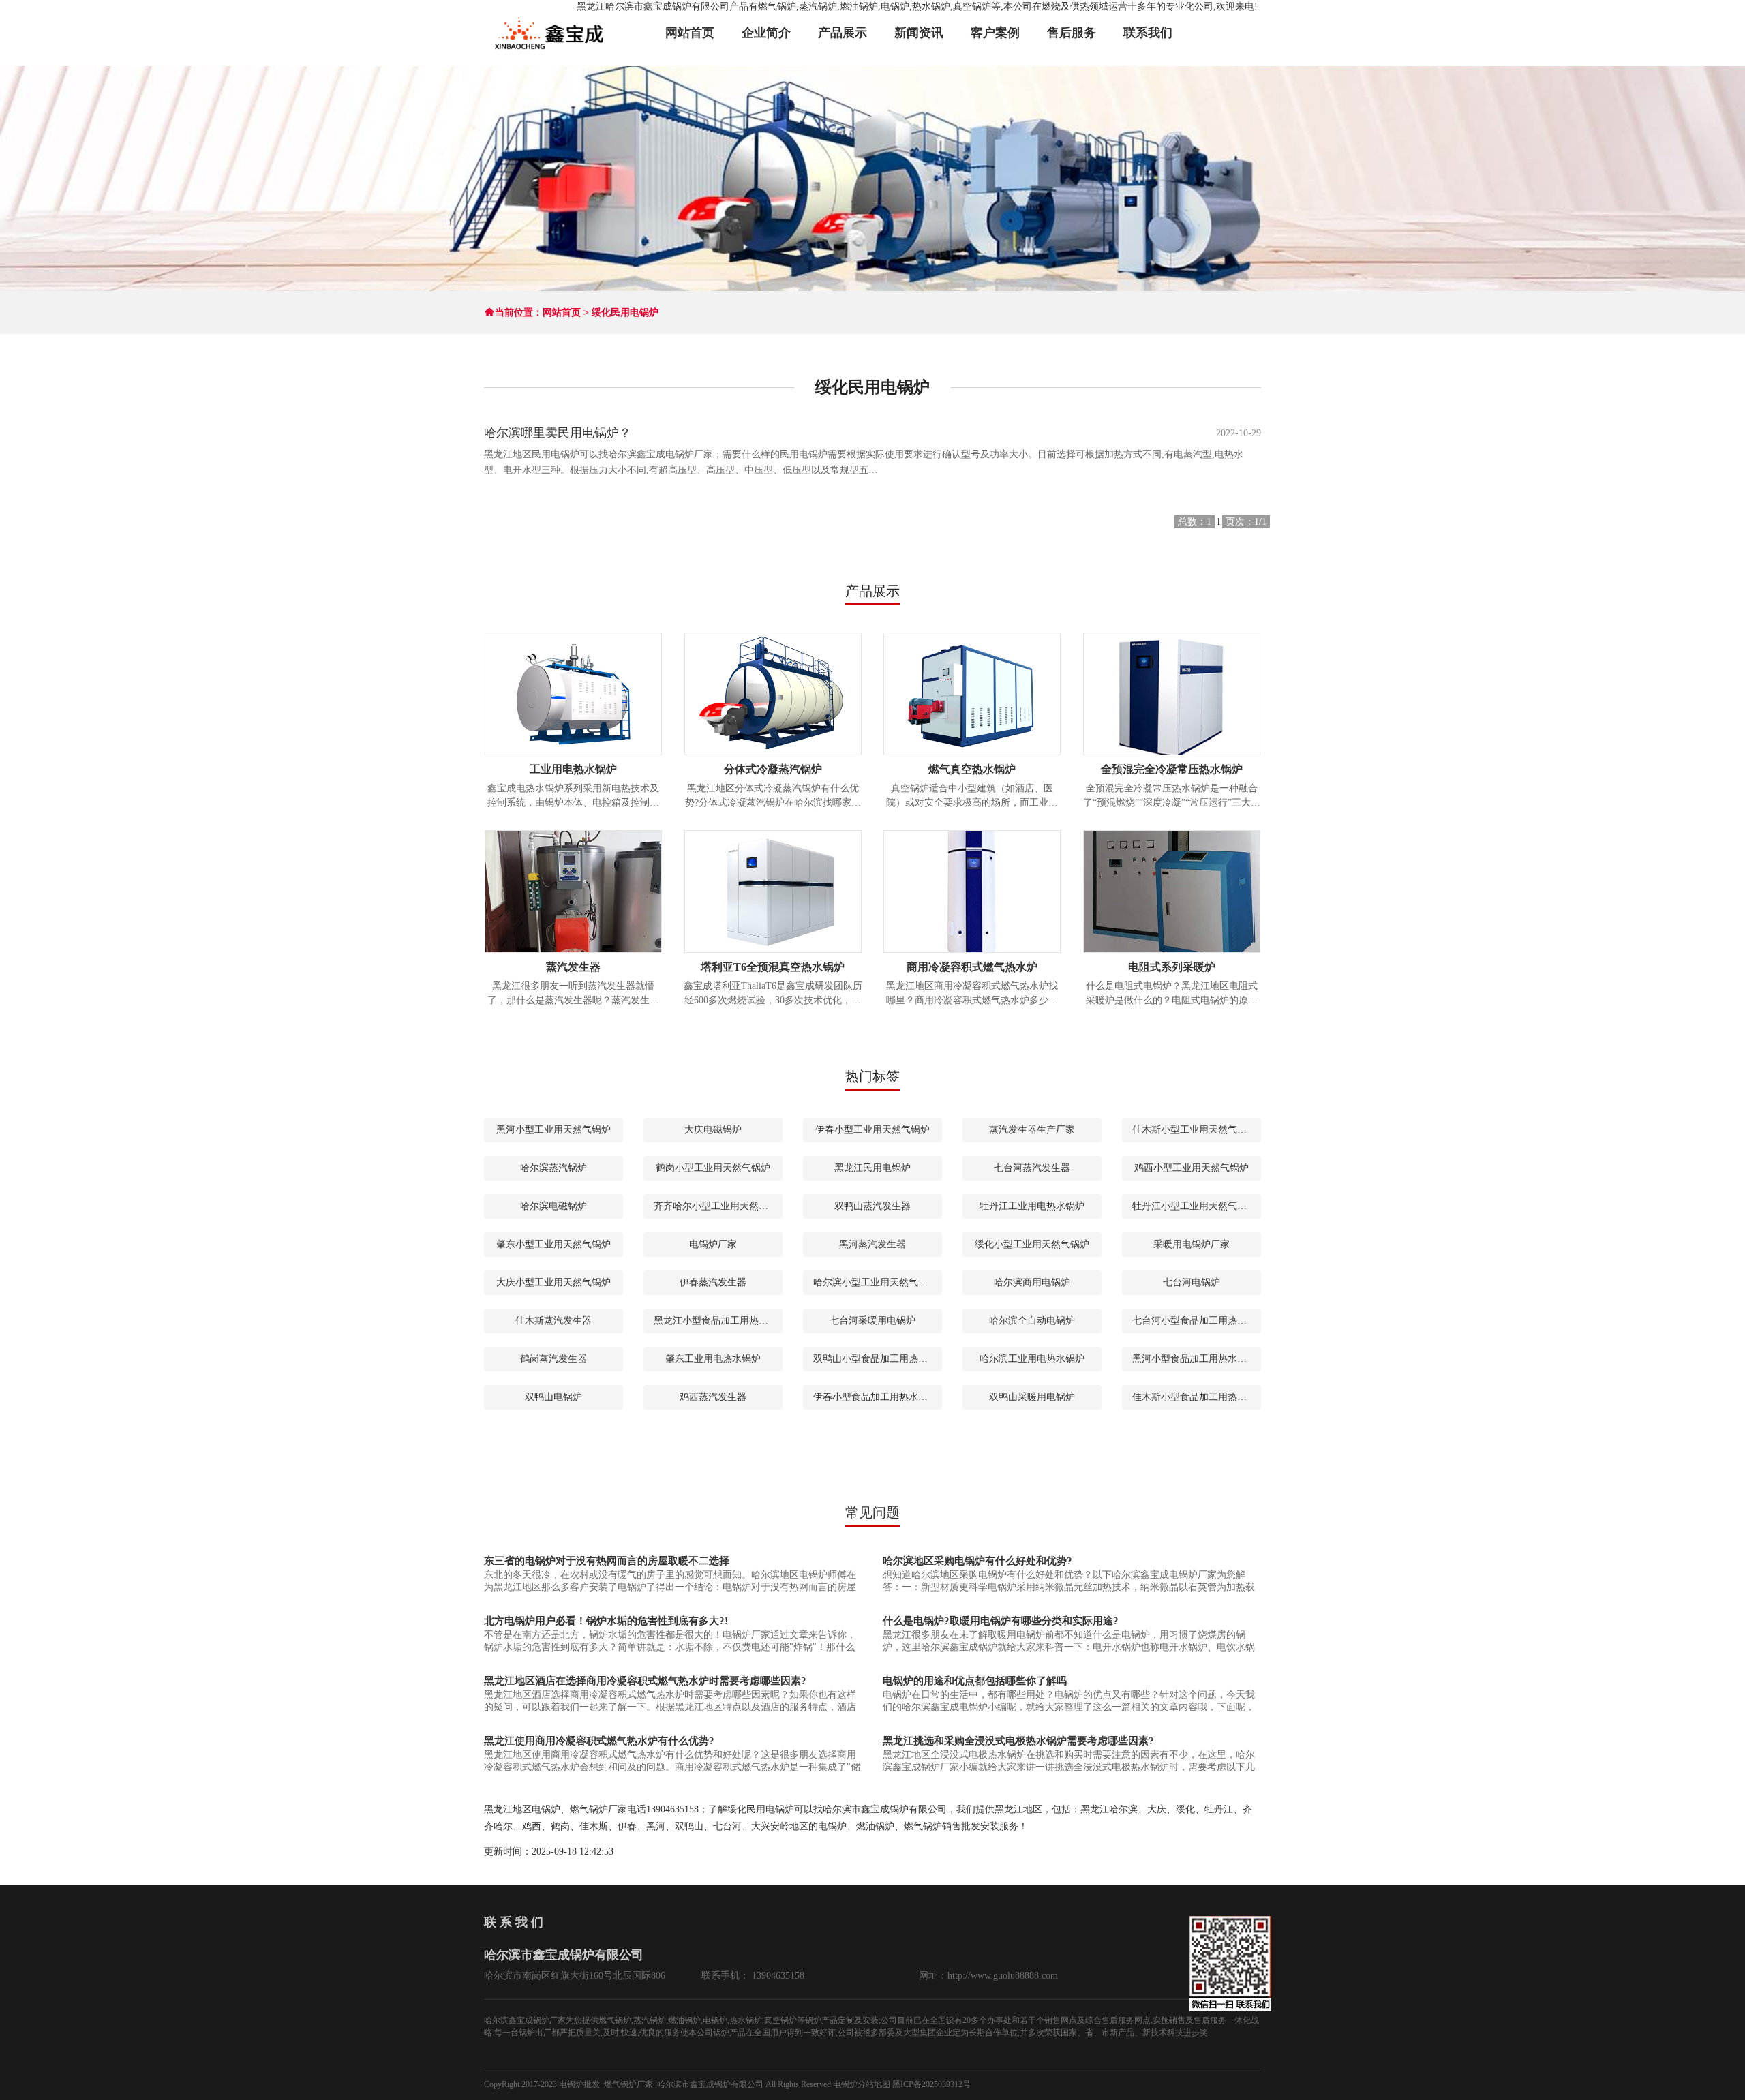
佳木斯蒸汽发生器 (553, 1321)
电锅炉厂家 (713, 1244)
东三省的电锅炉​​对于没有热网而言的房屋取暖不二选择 (607, 1561)
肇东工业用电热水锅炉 (713, 1359)
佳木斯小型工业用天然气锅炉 (1194, 1130)
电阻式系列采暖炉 (1172, 967)
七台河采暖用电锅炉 (872, 1321)
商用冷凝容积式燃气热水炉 (972, 967)
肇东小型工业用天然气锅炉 (553, 1244)
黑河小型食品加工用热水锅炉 (1194, 1359)
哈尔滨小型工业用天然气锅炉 (875, 1282)
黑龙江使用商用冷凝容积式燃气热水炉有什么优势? (599, 1741)
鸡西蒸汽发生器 (713, 1397)
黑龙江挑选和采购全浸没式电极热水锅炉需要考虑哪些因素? (1018, 1741)
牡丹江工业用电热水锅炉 (1032, 1206)
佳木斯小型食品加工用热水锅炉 (1197, 1397)
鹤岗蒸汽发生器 (553, 1359)
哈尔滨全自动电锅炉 (1032, 1321)
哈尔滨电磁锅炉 (553, 1206)
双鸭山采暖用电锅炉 (1032, 1397)
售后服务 (1072, 33)
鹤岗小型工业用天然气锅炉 (713, 1168)
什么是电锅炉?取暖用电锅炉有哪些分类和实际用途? (1001, 1621)
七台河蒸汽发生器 (1032, 1168)
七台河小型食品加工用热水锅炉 (1197, 1321)
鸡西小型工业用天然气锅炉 (1192, 1168)
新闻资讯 (919, 33)
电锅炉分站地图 (862, 2084)
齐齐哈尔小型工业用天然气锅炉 (718, 1206)
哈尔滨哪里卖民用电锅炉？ (558, 433)
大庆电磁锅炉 (713, 1130)
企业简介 (766, 33)
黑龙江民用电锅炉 (872, 1168)
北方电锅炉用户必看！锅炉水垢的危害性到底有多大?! (606, 1621)
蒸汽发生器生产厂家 (1032, 1130)
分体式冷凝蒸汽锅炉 (773, 769)
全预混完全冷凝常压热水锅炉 (1172, 769)
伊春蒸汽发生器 (713, 1282)
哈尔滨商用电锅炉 (1032, 1282)
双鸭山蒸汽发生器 (872, 1206)
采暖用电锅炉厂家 (1192, 1244)
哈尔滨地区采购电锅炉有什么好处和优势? (977, 1561)
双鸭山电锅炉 (553, 1397)
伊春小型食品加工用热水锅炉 (875, 1397)
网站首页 (690, 33)
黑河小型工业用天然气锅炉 (553, 1130)
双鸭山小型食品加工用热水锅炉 (878, 1359)
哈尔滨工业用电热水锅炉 (1032, 1359)
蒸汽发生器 (573, 967)
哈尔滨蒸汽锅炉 (553, 1168)
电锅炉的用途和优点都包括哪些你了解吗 (975, 1681)
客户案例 (995, 33)
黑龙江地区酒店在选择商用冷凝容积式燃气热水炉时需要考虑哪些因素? (645, 1681)
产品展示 (843, 33)
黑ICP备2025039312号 (931, 2084)
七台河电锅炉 (1192, 1282)
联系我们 (1148, 33)
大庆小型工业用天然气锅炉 (553, 1282)
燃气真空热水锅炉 (972, 769)
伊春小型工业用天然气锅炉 (872, 1130)
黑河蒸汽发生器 (872, 1244)
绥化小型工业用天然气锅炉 (1032, 1244)
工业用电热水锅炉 (573, 769)
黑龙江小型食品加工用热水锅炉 (718, 1321)
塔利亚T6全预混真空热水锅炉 (773, 967)
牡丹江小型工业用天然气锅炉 (1194, 1206)
